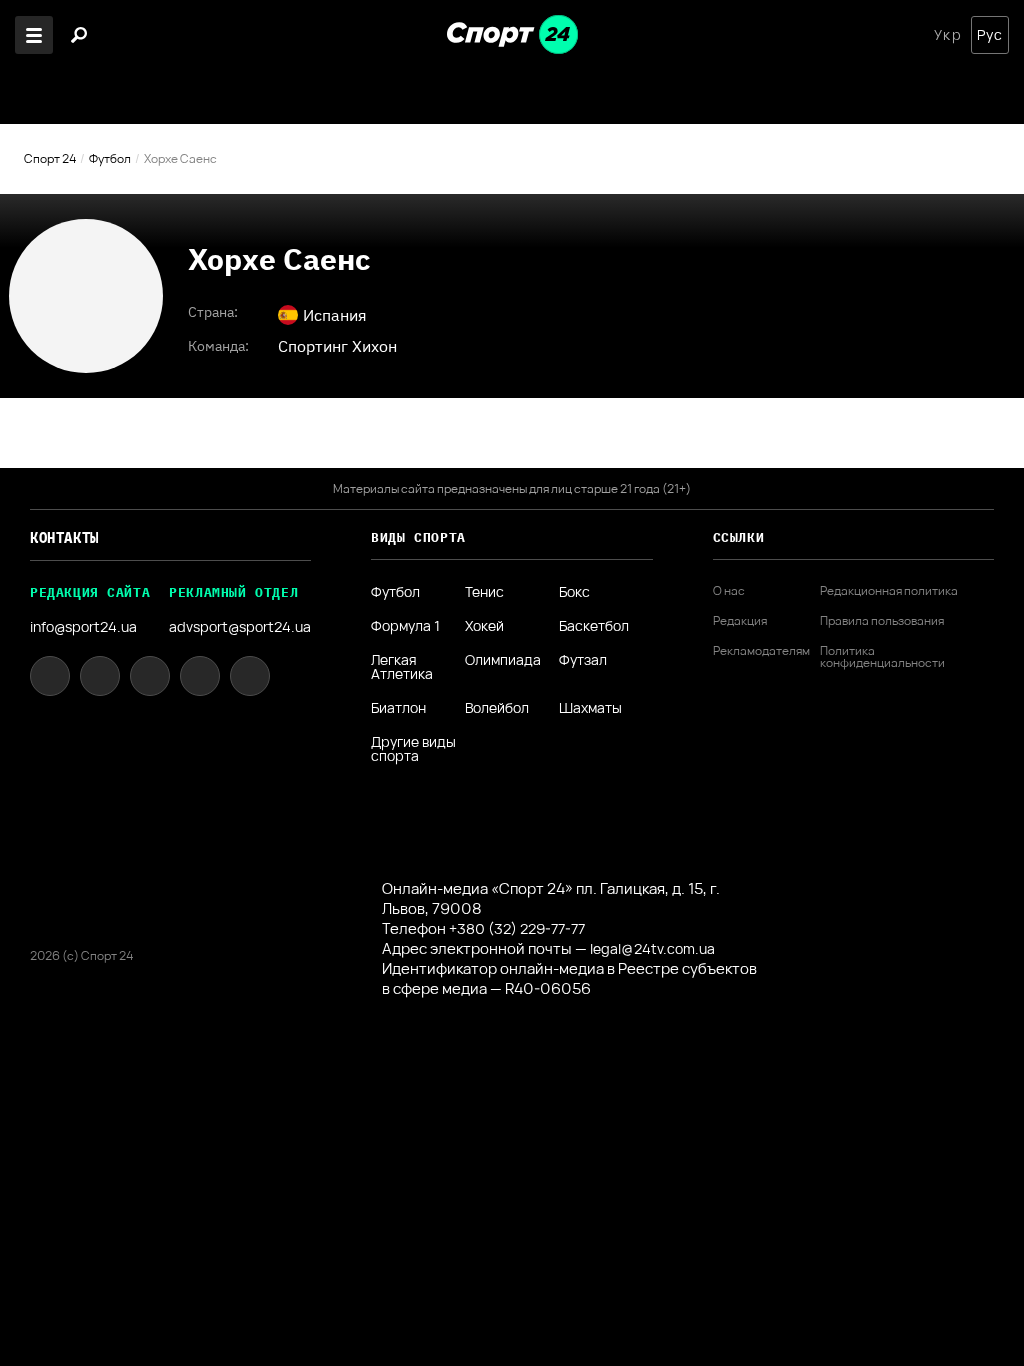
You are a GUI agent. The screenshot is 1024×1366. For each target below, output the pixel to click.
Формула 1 (405, 626)
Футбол (110, 158)
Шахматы (590, 708)
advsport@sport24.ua (240, 626)
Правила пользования (882, 621)
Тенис (484, 592)
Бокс (574, 592)
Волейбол (497, 708)
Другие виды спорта (413, 749)
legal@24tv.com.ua (652, 948)
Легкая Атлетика (402, 667)
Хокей (484, 626)
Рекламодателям (761, 651)
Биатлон (398, 708)
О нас (729, 591)
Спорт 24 (50, 158)
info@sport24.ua (83, 626)
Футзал (583, 661)
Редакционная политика (889, 591)
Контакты (64, 538)
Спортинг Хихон (337, 346)
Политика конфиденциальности (882, 657)
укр (947, 35)
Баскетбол (594, 626)
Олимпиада (503, 661)
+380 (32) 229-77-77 (517, 928)
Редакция (740, 621)
